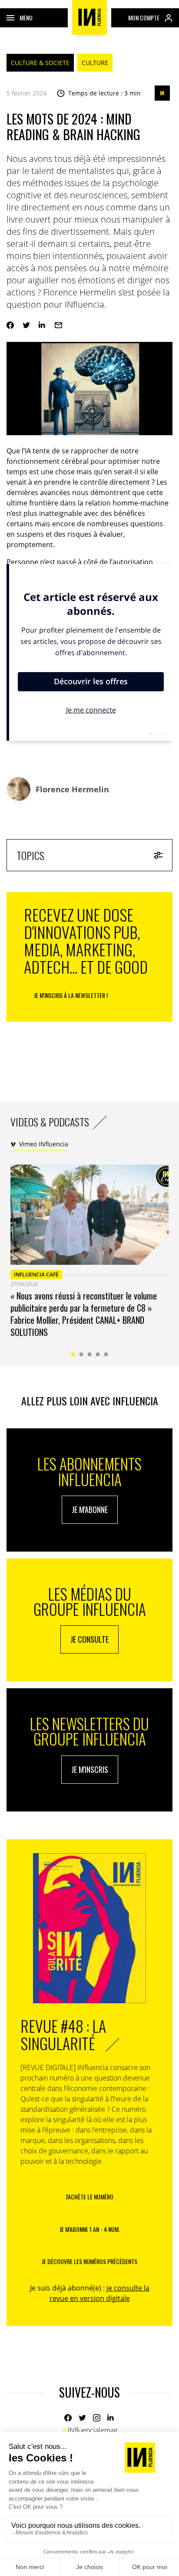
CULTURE (95, 63)
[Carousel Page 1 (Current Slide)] (73, 1354)
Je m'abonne (90, 1510)
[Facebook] (10, 325)
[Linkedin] (42, 325)
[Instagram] (97, 2418)
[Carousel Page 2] (81, 1354)
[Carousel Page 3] (90, 1354)
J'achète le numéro (89, 2197)
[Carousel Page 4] (98, 1354)
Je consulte (89, 1639)
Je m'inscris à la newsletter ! (71, 995)
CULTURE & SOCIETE (40, 63)
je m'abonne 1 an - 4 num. (90, 2229)
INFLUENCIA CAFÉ (36, 1275)
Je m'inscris (90, 1769)
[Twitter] (26, 325)
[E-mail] (58, 325)
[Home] (89, 17)
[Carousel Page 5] (106, 1354)
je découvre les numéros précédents (89, 2261)
